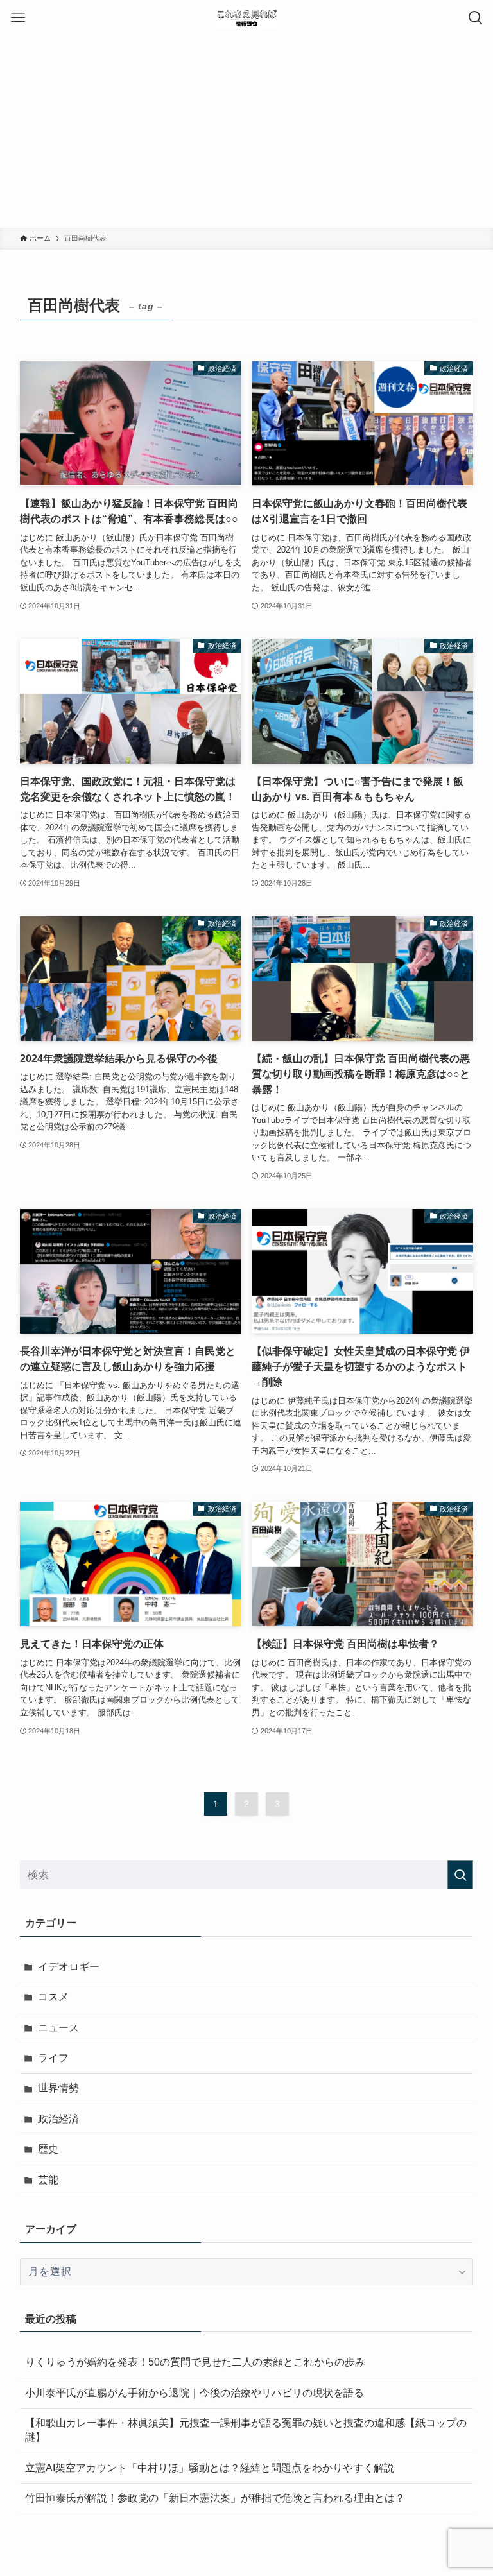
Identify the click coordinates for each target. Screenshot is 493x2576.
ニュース (58, 2028)
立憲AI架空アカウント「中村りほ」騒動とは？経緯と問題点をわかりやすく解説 (210, 2468)
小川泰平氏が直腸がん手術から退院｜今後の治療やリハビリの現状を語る (195, 2393)
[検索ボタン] (475, 18)
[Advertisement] (246, 132)
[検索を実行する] (460, 1875)
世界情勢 (58, 2088)
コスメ (53, 1997)
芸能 (48, 2180)
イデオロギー (69, 1967)
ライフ (53, 2058)
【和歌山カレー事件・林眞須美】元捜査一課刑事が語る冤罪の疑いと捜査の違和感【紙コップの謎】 (246, 2430)
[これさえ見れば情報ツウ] (246, 18)
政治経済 (58, 2119)
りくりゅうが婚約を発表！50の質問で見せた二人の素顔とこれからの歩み (195, 2362)
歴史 (48, 2149)
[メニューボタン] (18, 18)
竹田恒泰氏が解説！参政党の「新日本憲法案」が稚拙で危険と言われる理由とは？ (215, 2498)
